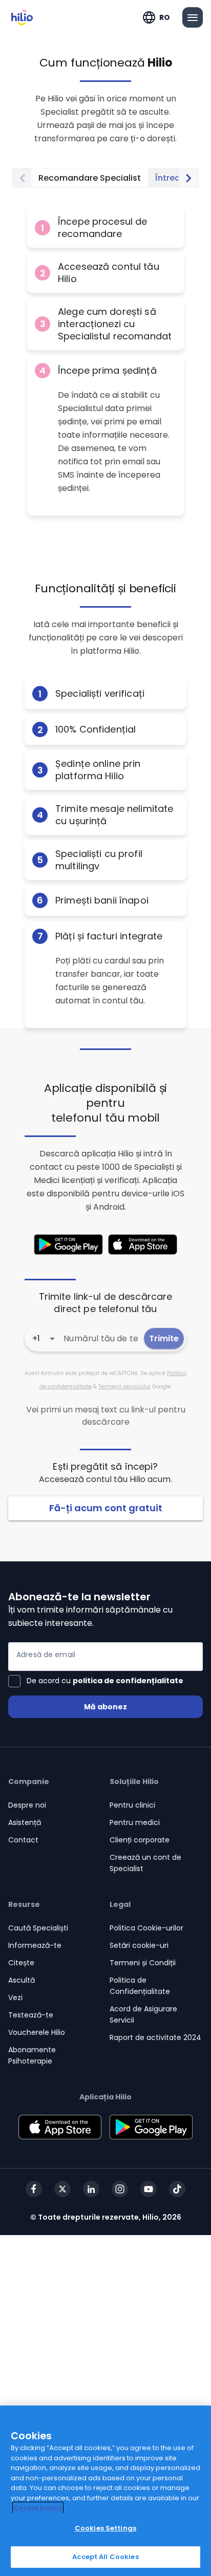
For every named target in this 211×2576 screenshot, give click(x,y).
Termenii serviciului (124, 1387)
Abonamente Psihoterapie (32, 2055)
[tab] (90, 178)
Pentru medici (135, 1822)
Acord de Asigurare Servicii (143, 2014)
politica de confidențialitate (128, 1681)
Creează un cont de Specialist (145, 1863)
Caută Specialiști (38, 1928)
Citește (21, 1963)
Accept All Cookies (105, 2557)
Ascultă (22, 1980)
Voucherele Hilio (37, 2032)
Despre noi (27, 1805)
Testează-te (31, 2015)
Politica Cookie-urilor (146, 1928)
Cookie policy (38, 2508)
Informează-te (35, 1945)
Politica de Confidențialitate (140, 1986)
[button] (105, 228)
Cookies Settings (105, 2528)
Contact (23, 1840)
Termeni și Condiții (143, 1963)
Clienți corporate (140, 1840)
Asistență (25, 1822)
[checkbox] (96, 1681)
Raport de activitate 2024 (155, 2037)
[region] (105, 2491)
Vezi (15, 1998)
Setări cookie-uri (139, 1945)
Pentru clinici (132, 1805)
